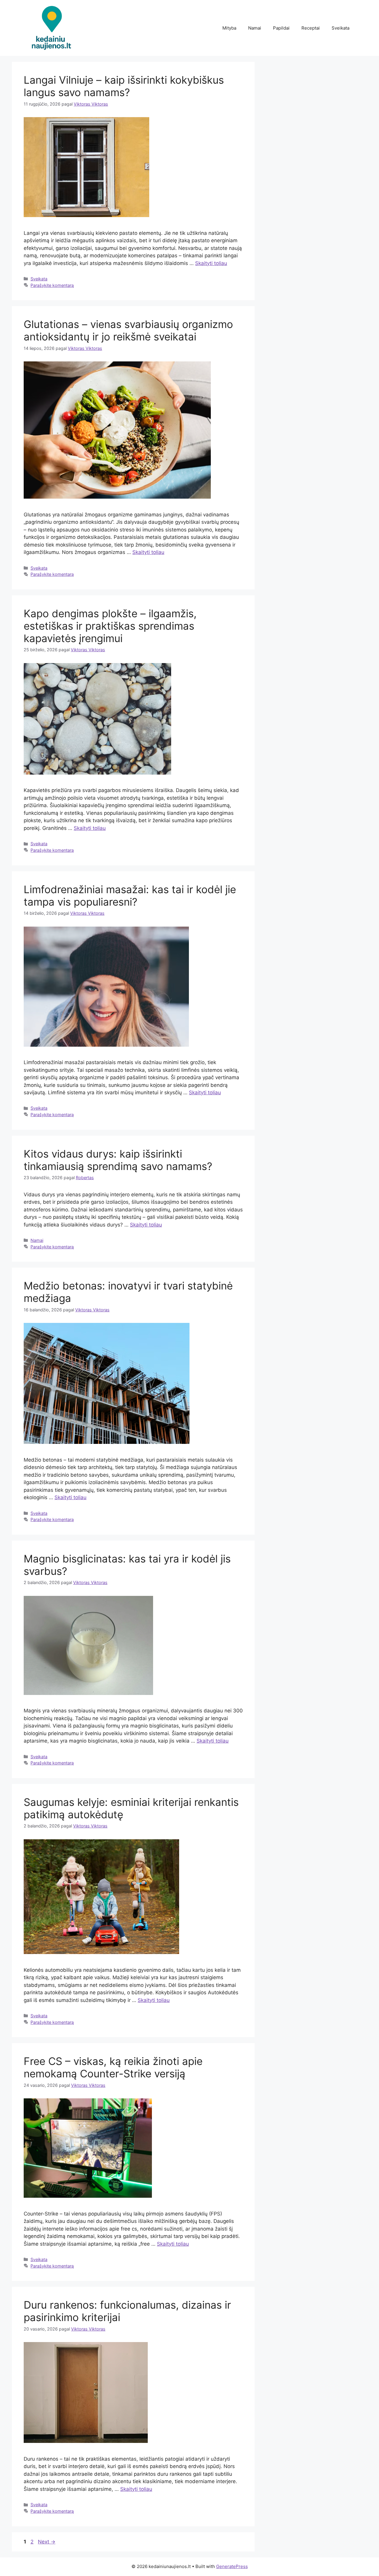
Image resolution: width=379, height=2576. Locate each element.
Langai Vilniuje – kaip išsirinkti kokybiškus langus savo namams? (124, 86)
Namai (255, 28)
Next (47, 2542)
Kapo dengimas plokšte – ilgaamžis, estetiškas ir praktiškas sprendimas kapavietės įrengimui (110, 626)
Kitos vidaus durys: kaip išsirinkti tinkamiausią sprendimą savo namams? (118, 1160)
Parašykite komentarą (52, 285)
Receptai (311, 28)
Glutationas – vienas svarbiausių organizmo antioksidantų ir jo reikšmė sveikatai (128, 330)
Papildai (281, 28)
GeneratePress (232, 2566)
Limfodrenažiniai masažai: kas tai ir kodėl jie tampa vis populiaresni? (130, 896)
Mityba (229, 28)
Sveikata (341, 28)
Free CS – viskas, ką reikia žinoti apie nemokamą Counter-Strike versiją (113, 2067)
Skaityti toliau (211, 263)
